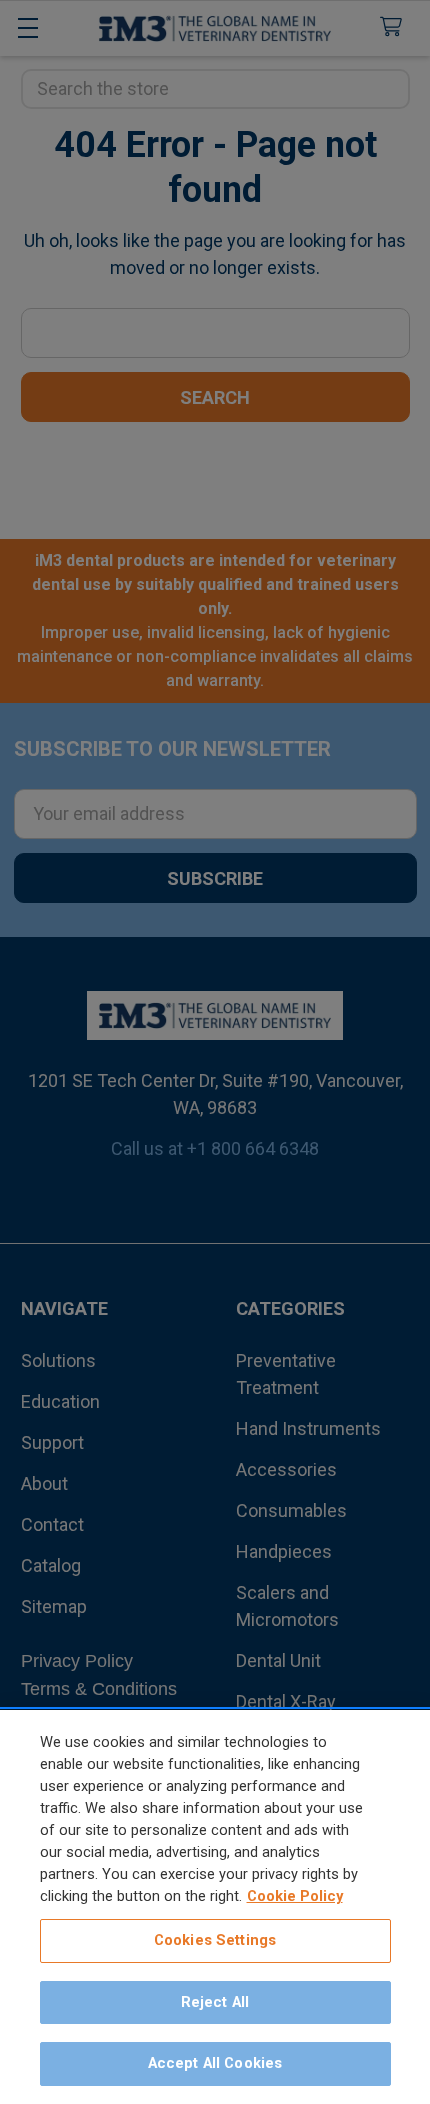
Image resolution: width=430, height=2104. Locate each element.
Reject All (215, 2002)
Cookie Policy (295, 1896)
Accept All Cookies (215, 2063)
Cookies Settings (215, 1940)
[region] (215, 1907)
